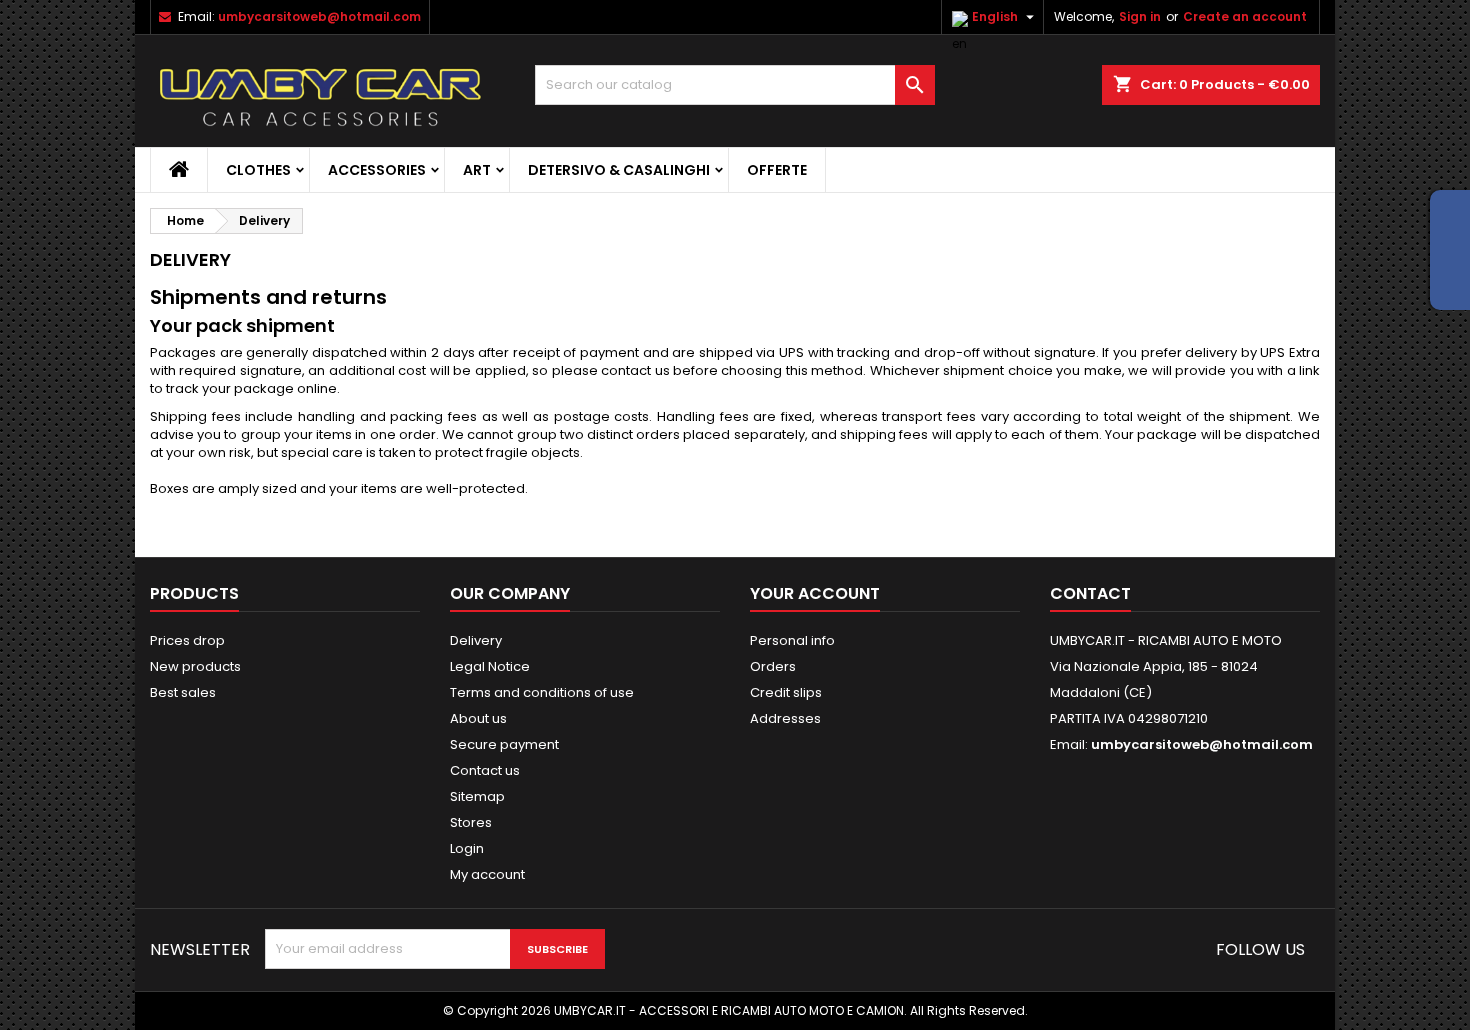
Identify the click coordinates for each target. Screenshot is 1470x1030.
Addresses (785, 718)
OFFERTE (777, 170)
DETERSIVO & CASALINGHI (619, 170)
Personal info (792, 640)
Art (477, 170)
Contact (1090, 593)
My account (487, 874)
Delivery (476, 640)
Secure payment (504, 744)
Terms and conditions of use (542, 692)
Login (467, 848)
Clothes (258, 170)
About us (478, 718)
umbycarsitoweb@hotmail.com (319, 16)
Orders (773, 666)
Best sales (183, 692)
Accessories (377, 170)
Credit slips (786, 692)
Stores (471, 822)
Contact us (485, 770)
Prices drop (187, 640)
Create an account (1245, 16)
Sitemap (477, 796)
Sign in (1140, 16)
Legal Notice (490, 666)
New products (195, 666)
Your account (815, 593)
